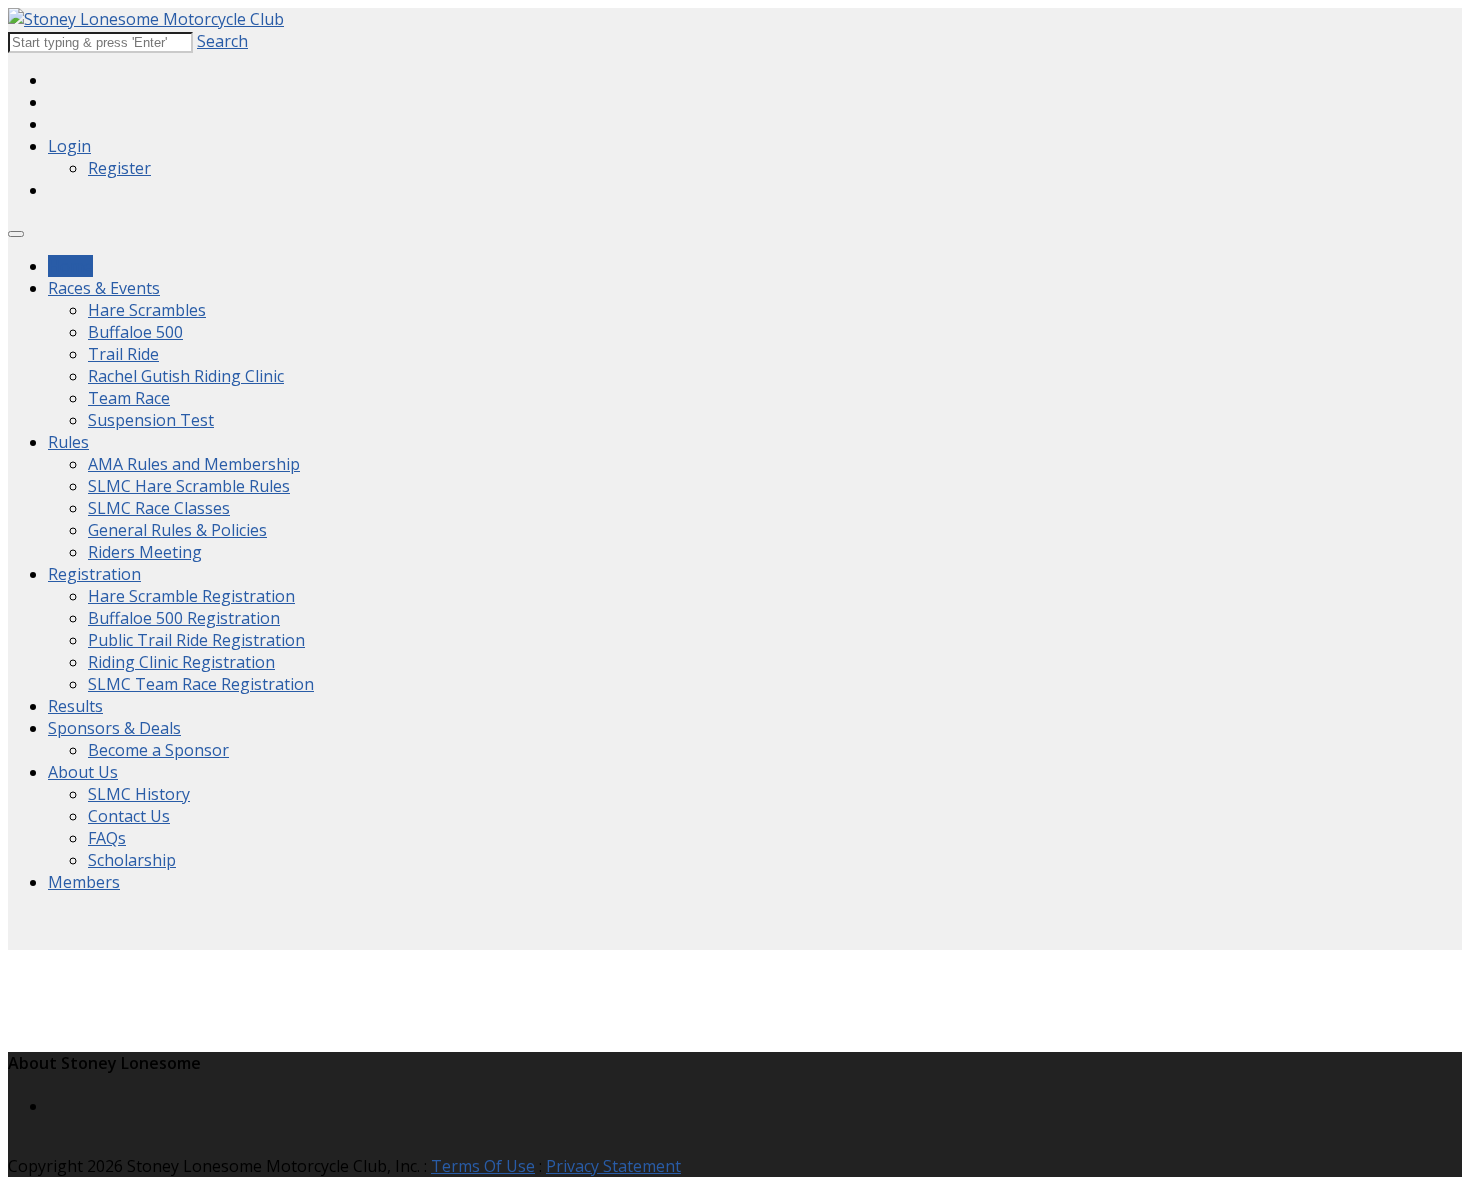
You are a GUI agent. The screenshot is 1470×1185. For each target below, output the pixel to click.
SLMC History (139, 794)
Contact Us (129, 816)
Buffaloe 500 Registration (184, 618)
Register (119, 168)
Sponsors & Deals (114, 728)
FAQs (107, 838)
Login (69, 146)
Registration (94, 574)
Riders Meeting (145, 552)
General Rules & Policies (177, 530)
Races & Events (104, 288)
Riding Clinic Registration (181, 662)
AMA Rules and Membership (194, 464)
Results (75, 706)
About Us (83, 772)
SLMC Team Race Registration (201, 684)
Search (222, 41)
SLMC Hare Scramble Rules (189, 486)
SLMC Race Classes (159, 508)
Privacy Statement (613, 1166)
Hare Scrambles (147, 310)
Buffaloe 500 (135, 332)
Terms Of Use (483, 1166)
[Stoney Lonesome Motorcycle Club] (146, 19)
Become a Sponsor (158, 750)
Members (84, 882)
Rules (68, 442)
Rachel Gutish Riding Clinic (186, 376)
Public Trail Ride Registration (196, 640)
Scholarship (132, 860)
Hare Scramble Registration (191, 596)
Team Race (129, 398)
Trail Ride (123, 354)
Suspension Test (151, 420)
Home (70, 266)
